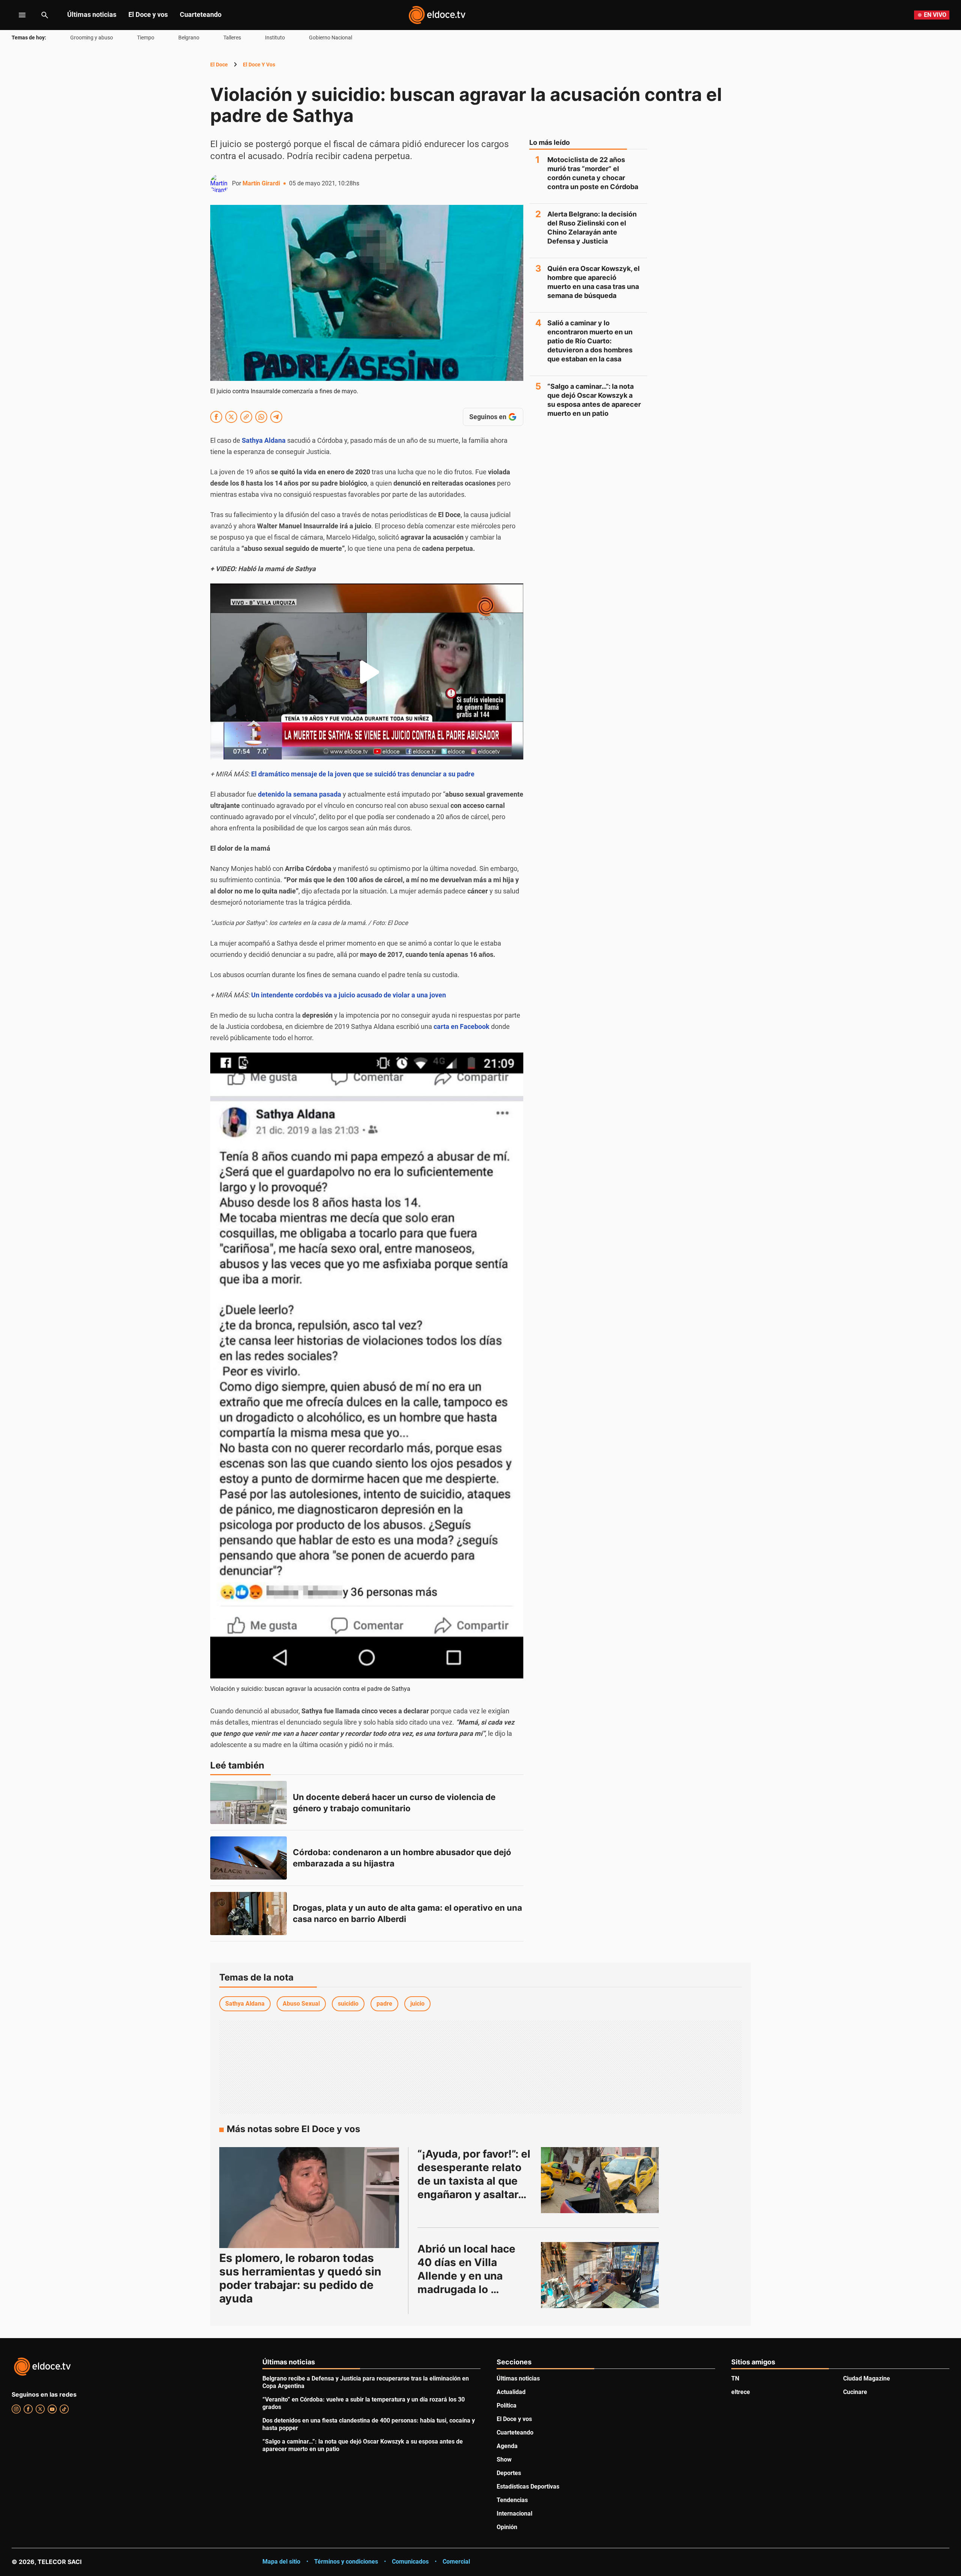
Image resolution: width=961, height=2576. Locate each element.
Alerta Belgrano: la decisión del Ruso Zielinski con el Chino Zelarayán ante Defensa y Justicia (592, 228)
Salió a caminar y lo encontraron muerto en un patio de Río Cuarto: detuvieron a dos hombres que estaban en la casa (590, 341)
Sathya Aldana (264, 440)
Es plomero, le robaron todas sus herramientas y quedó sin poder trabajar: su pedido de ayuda (300, 2278)
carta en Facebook (462, 1026)
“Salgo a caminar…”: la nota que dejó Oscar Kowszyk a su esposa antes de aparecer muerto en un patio (594, 400)
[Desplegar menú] (16, 15)
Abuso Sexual (301, 2004)
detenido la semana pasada (300, 794)
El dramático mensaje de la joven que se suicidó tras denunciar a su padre (363, 774)
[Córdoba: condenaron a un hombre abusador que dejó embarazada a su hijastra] (249, 1858)
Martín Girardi (261, 183)
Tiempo (146, 38)
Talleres (232, 38)
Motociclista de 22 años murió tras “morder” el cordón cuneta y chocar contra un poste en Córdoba (593, 173)
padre (384, 2004)
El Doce (219, 65)
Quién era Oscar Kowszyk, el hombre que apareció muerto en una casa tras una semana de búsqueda (593, 282)
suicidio (348, 2004)
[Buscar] (45, 15)
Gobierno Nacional (331, 38)
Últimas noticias (92, 14)
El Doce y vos (148, 14)
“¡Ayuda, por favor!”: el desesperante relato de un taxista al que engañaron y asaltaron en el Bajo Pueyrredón (475, 2181)
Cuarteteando (201, 14)
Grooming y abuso (92, 38)
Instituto (275, 38)
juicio (417, 2004)
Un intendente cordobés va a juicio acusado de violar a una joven (349, 995)
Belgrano (189, 38)
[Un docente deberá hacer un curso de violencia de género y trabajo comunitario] (249, 1802)
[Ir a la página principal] (437, 15)
